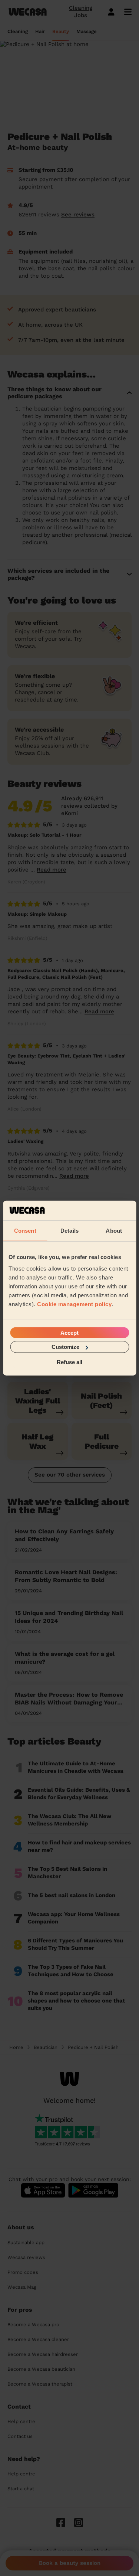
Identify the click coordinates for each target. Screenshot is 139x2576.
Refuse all (69, 1362)
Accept (69, 1333)
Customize (65, 1347)
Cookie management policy (74, 1304)
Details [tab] (69, 1230)
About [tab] (114, 1230)
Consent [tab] (25, 1230)
